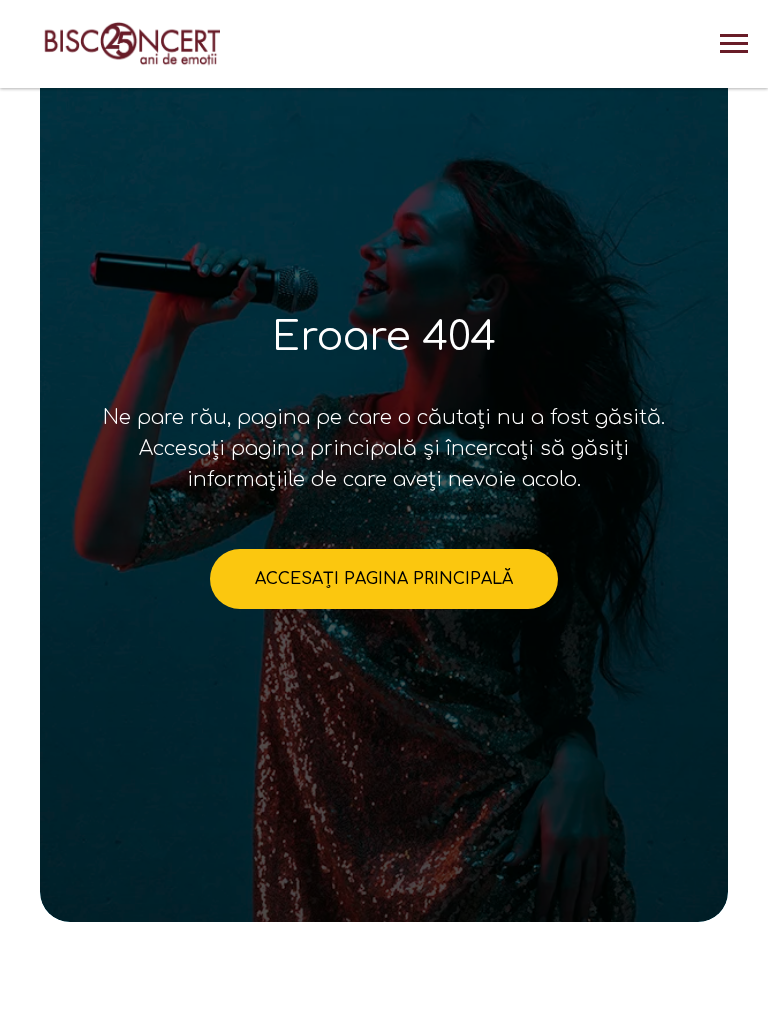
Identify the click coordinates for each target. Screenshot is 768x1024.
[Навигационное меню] (734, 44)
